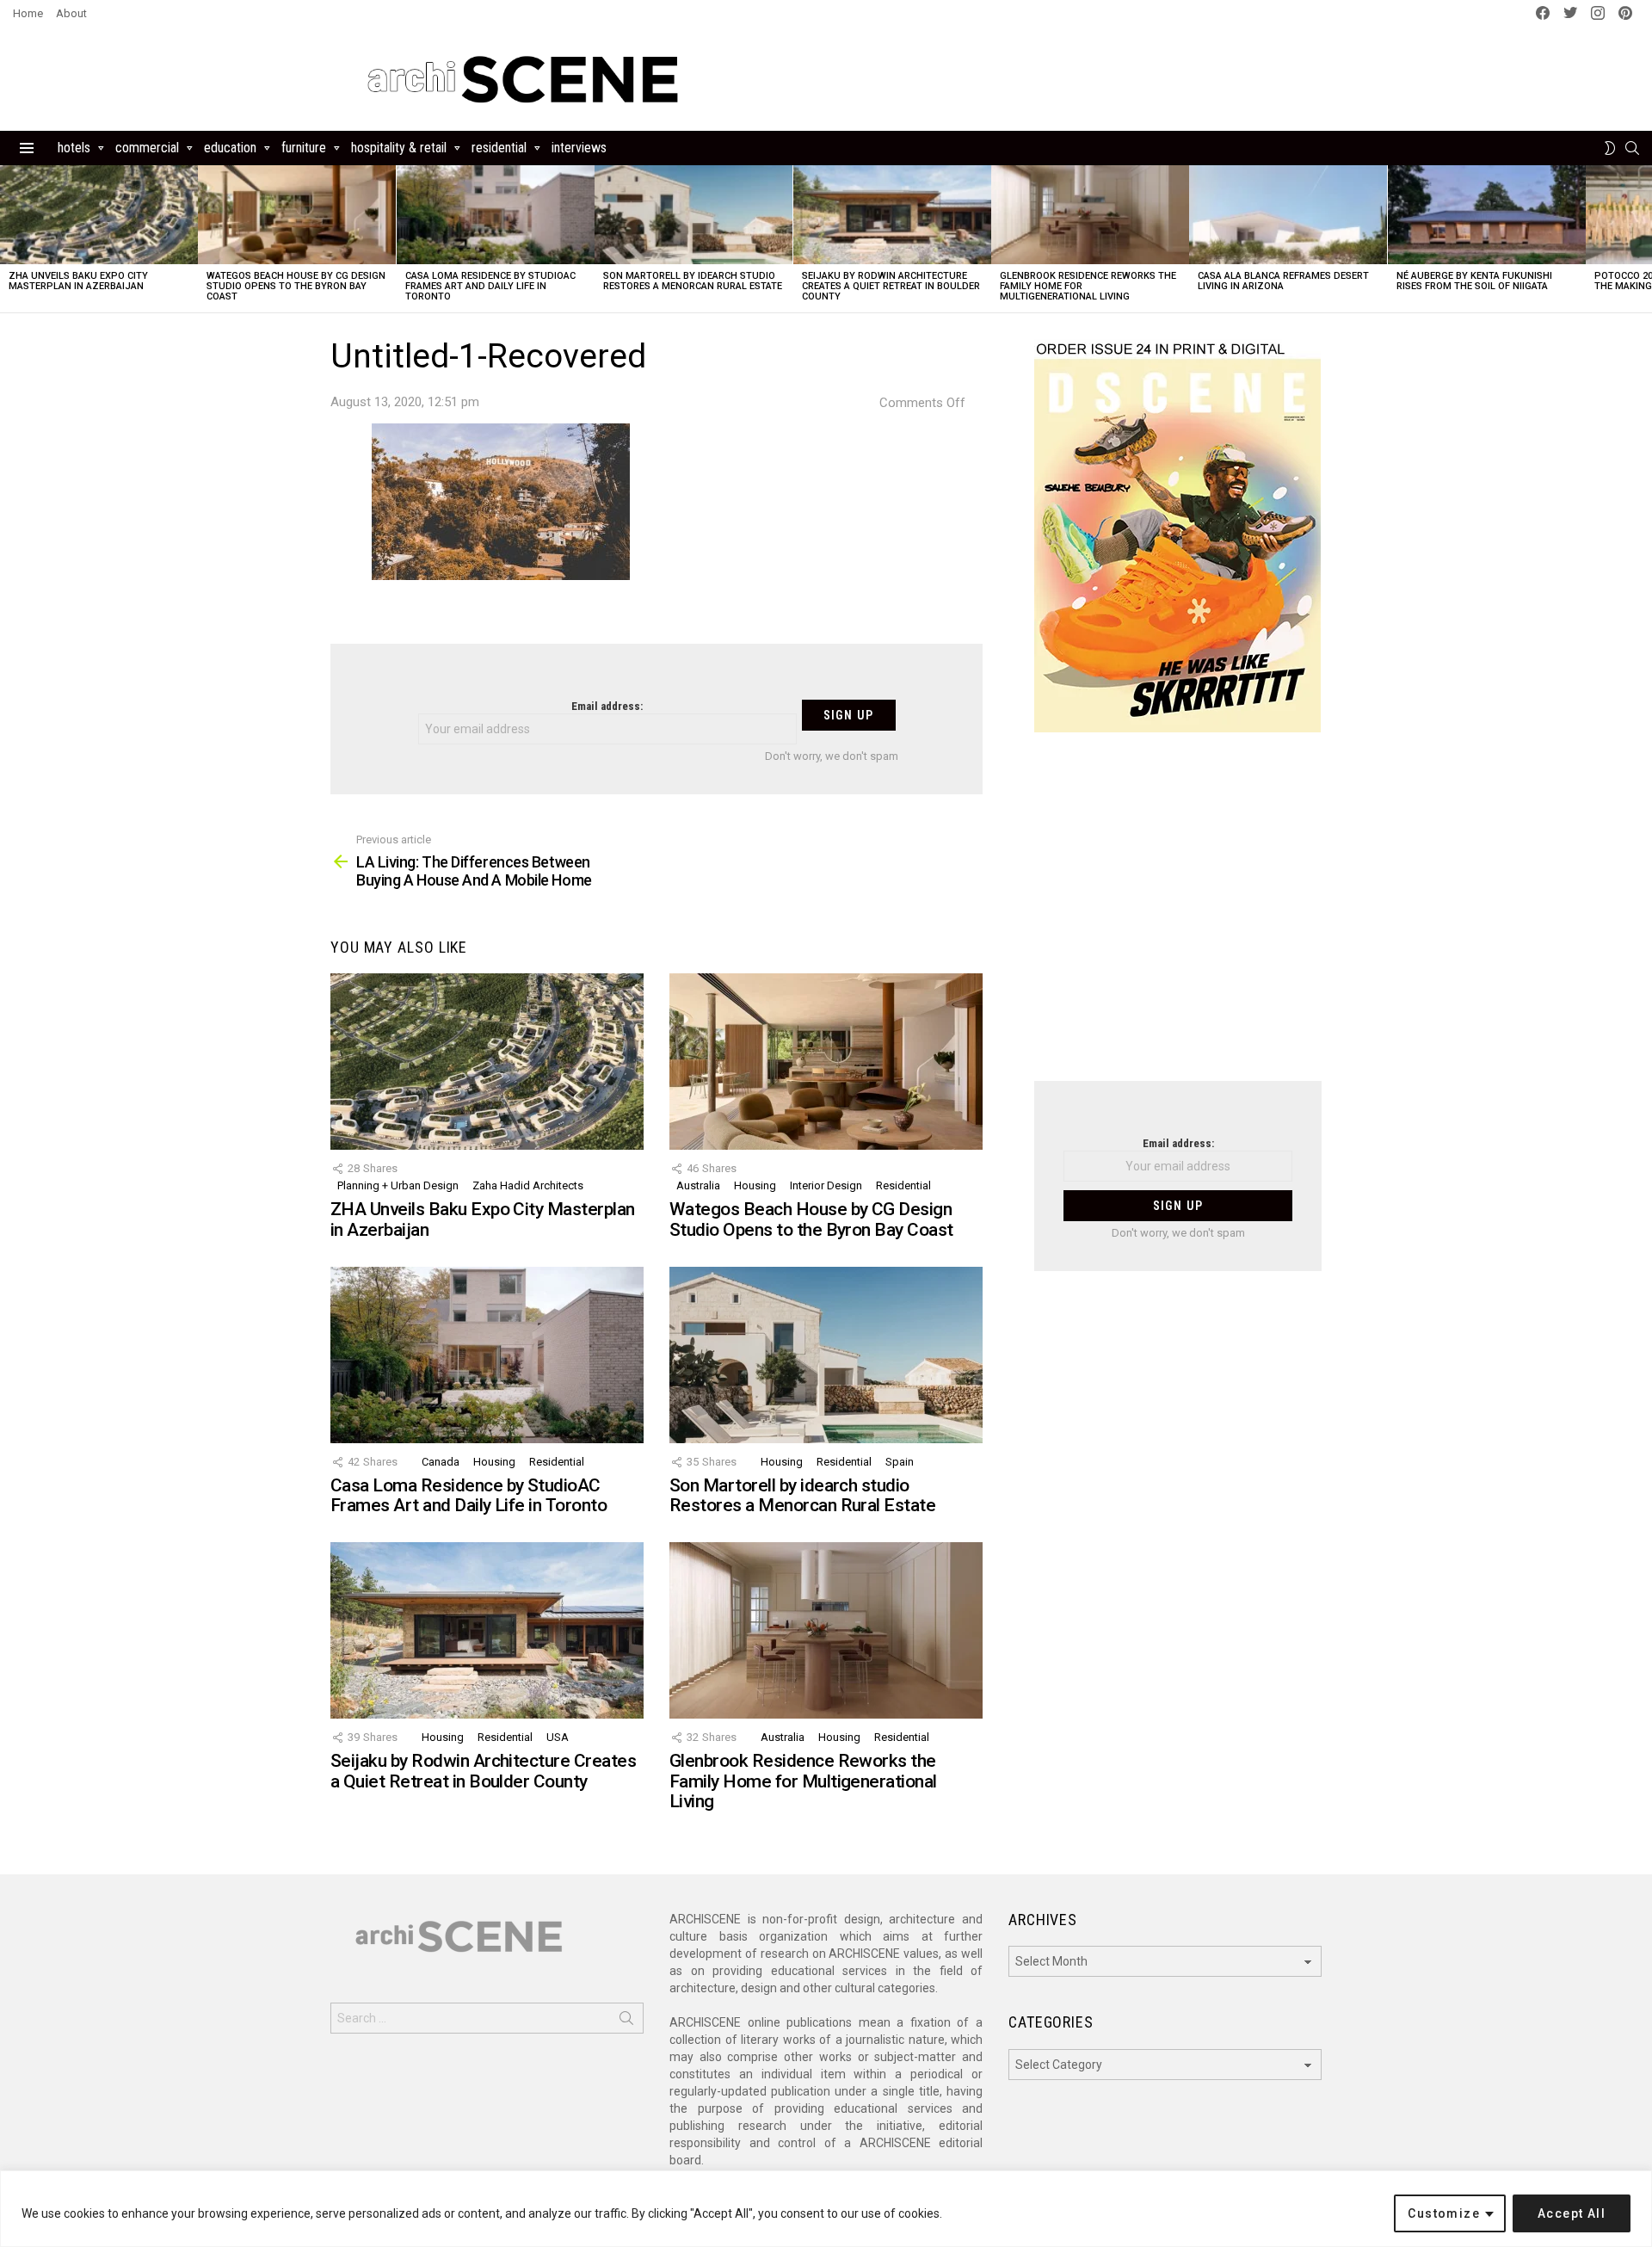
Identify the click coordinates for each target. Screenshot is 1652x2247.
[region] (826, 2209)
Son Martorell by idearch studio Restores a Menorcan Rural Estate (693, 281)
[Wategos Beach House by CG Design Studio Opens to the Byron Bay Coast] (297, 215)
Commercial (147, 148)
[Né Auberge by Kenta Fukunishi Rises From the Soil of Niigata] (1487, 215)
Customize (1444, 2213)
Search (626, 2022)
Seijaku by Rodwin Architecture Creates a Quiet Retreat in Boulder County (891, 286)
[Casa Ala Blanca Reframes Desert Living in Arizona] (1288, 215)
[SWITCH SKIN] (1610, 148)
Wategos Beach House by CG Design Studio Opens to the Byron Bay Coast (296, 286)
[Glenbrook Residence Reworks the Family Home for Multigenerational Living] (1090, 215)
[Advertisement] (1178, 917)
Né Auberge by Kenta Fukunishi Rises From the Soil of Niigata (1474, 281)
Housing (755, 1185)
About (71, 13)
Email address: (607, 706)
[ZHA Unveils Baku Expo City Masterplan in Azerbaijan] (99, 215)
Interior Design (826, 1185)
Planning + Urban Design (398, 1185)
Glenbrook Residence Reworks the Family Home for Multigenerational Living (803, 1781)
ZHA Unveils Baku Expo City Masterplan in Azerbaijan (78, 281)
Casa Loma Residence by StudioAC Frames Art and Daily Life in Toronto (490, 286)
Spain (900, 1462)
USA (558, 1737)
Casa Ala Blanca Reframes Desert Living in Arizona (1283, 281)
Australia (698, 1185)
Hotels (74, 148)
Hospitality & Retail (399, 148)
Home (28, 13)
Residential (499, 148)
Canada (441, 1462)
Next (1643, 239)
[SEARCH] (1632, 148)
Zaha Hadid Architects (528, 1185)
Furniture (304, 148)
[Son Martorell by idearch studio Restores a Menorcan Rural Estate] (693, 215)
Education (230, 148)
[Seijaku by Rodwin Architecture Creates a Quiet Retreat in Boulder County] (892, 215)
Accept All (1572, 2213)
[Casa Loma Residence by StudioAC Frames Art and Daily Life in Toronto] (496, 215)
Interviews (579, 148)
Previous (9, 239)
